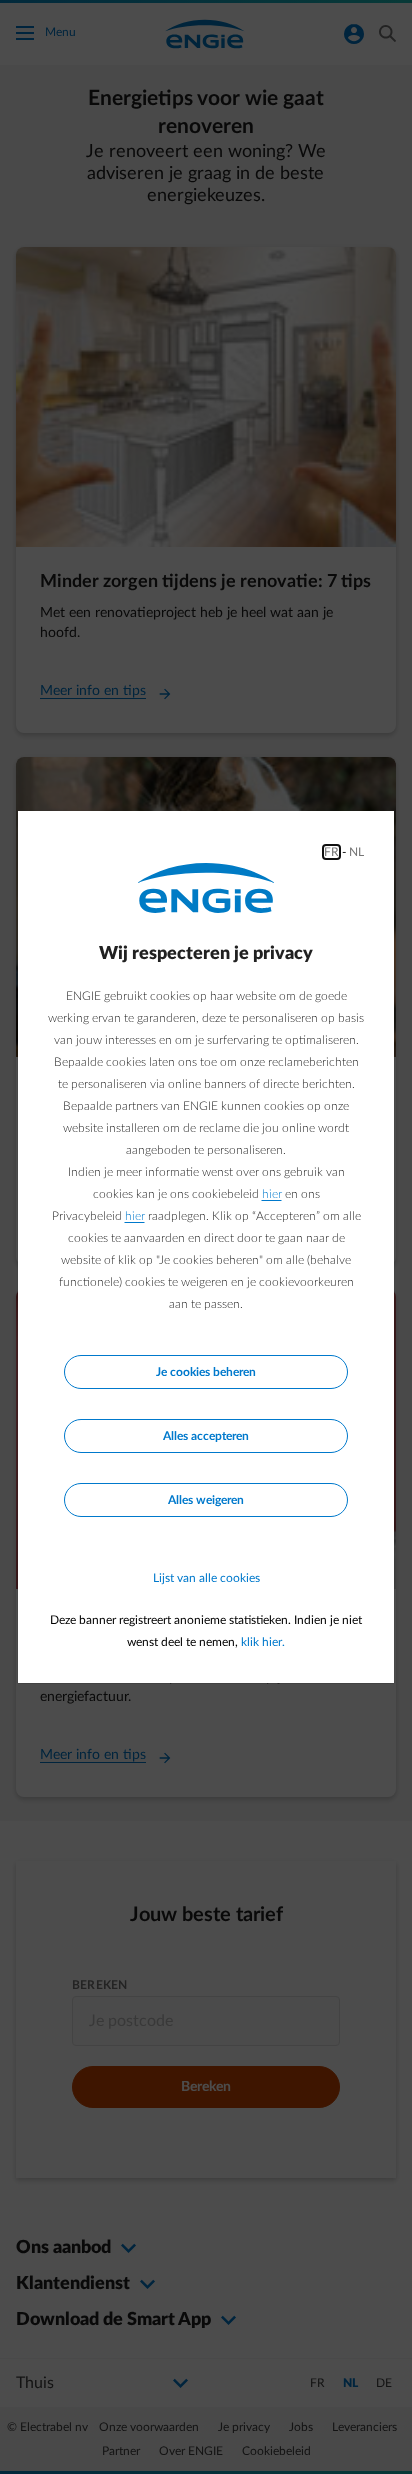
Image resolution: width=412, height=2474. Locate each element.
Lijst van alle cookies (206, 1578)
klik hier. (263, 1642)
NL (356, 852)
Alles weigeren (206, 1500)
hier (272, 1194)
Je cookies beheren (206, 1372)
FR (331, 852)
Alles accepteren (206, 1436)
